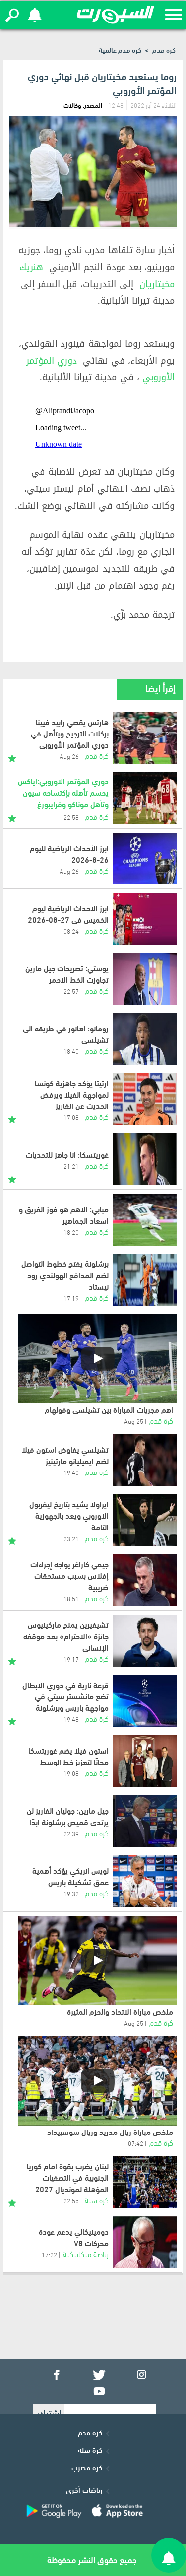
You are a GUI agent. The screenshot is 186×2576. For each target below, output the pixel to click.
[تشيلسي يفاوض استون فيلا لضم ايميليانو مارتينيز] (145, 1460)
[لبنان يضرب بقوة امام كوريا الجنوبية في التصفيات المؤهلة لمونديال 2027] (145, 2182)
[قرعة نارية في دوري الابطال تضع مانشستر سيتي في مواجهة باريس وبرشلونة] (145, 1701)
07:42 (136, 2143)
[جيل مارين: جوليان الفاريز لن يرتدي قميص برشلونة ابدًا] (145, 1821)
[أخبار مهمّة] (12, 757)
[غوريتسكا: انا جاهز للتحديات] (145, 1159)
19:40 (71, 1472)
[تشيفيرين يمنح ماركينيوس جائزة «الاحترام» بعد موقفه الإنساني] (145, 1641)
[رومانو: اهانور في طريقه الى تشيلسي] (145, 1039)
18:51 (71, 1598)
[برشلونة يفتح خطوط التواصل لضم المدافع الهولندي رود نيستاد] (145, 1280)
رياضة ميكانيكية (86, 2253)
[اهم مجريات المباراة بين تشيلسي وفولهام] (97, 1359)
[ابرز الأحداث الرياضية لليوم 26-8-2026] (145, 859)
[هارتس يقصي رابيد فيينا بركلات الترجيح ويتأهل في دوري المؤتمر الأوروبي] (145, 738)
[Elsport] (116, 15)
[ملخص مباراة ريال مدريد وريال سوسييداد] (97, 2081)
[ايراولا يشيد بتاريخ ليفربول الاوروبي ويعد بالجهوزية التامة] (145, 1520)
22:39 (71, 1833)
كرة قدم (164, 49)
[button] (12, 15)
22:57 (71, 991)
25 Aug (134, 1421)
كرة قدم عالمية (120, 49)
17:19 (71, 1298)
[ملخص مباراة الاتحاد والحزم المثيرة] (97, 1961)
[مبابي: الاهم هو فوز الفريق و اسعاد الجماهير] (145, 1220)
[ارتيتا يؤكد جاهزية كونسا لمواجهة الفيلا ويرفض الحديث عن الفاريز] (145, 1099)
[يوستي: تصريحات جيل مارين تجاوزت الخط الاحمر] (145, 979)
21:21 (71, 1166)
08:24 (71, 931)
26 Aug (69, 871)
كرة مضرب (87, 2467)
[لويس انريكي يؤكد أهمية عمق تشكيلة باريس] (145, 1881)
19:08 (71, 1773)
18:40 (71, 1051)
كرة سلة (90, 2449)
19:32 (71, 1893)
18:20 (71, 1232)
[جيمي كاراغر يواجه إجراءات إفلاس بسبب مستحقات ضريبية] (145, 1580)
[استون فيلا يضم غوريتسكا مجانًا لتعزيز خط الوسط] (145, 1761)
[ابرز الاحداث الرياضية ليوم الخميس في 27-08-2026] (145, 919)
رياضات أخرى (84, 2489)
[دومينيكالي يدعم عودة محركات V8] (145, 2242)
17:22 (49, 2254)
